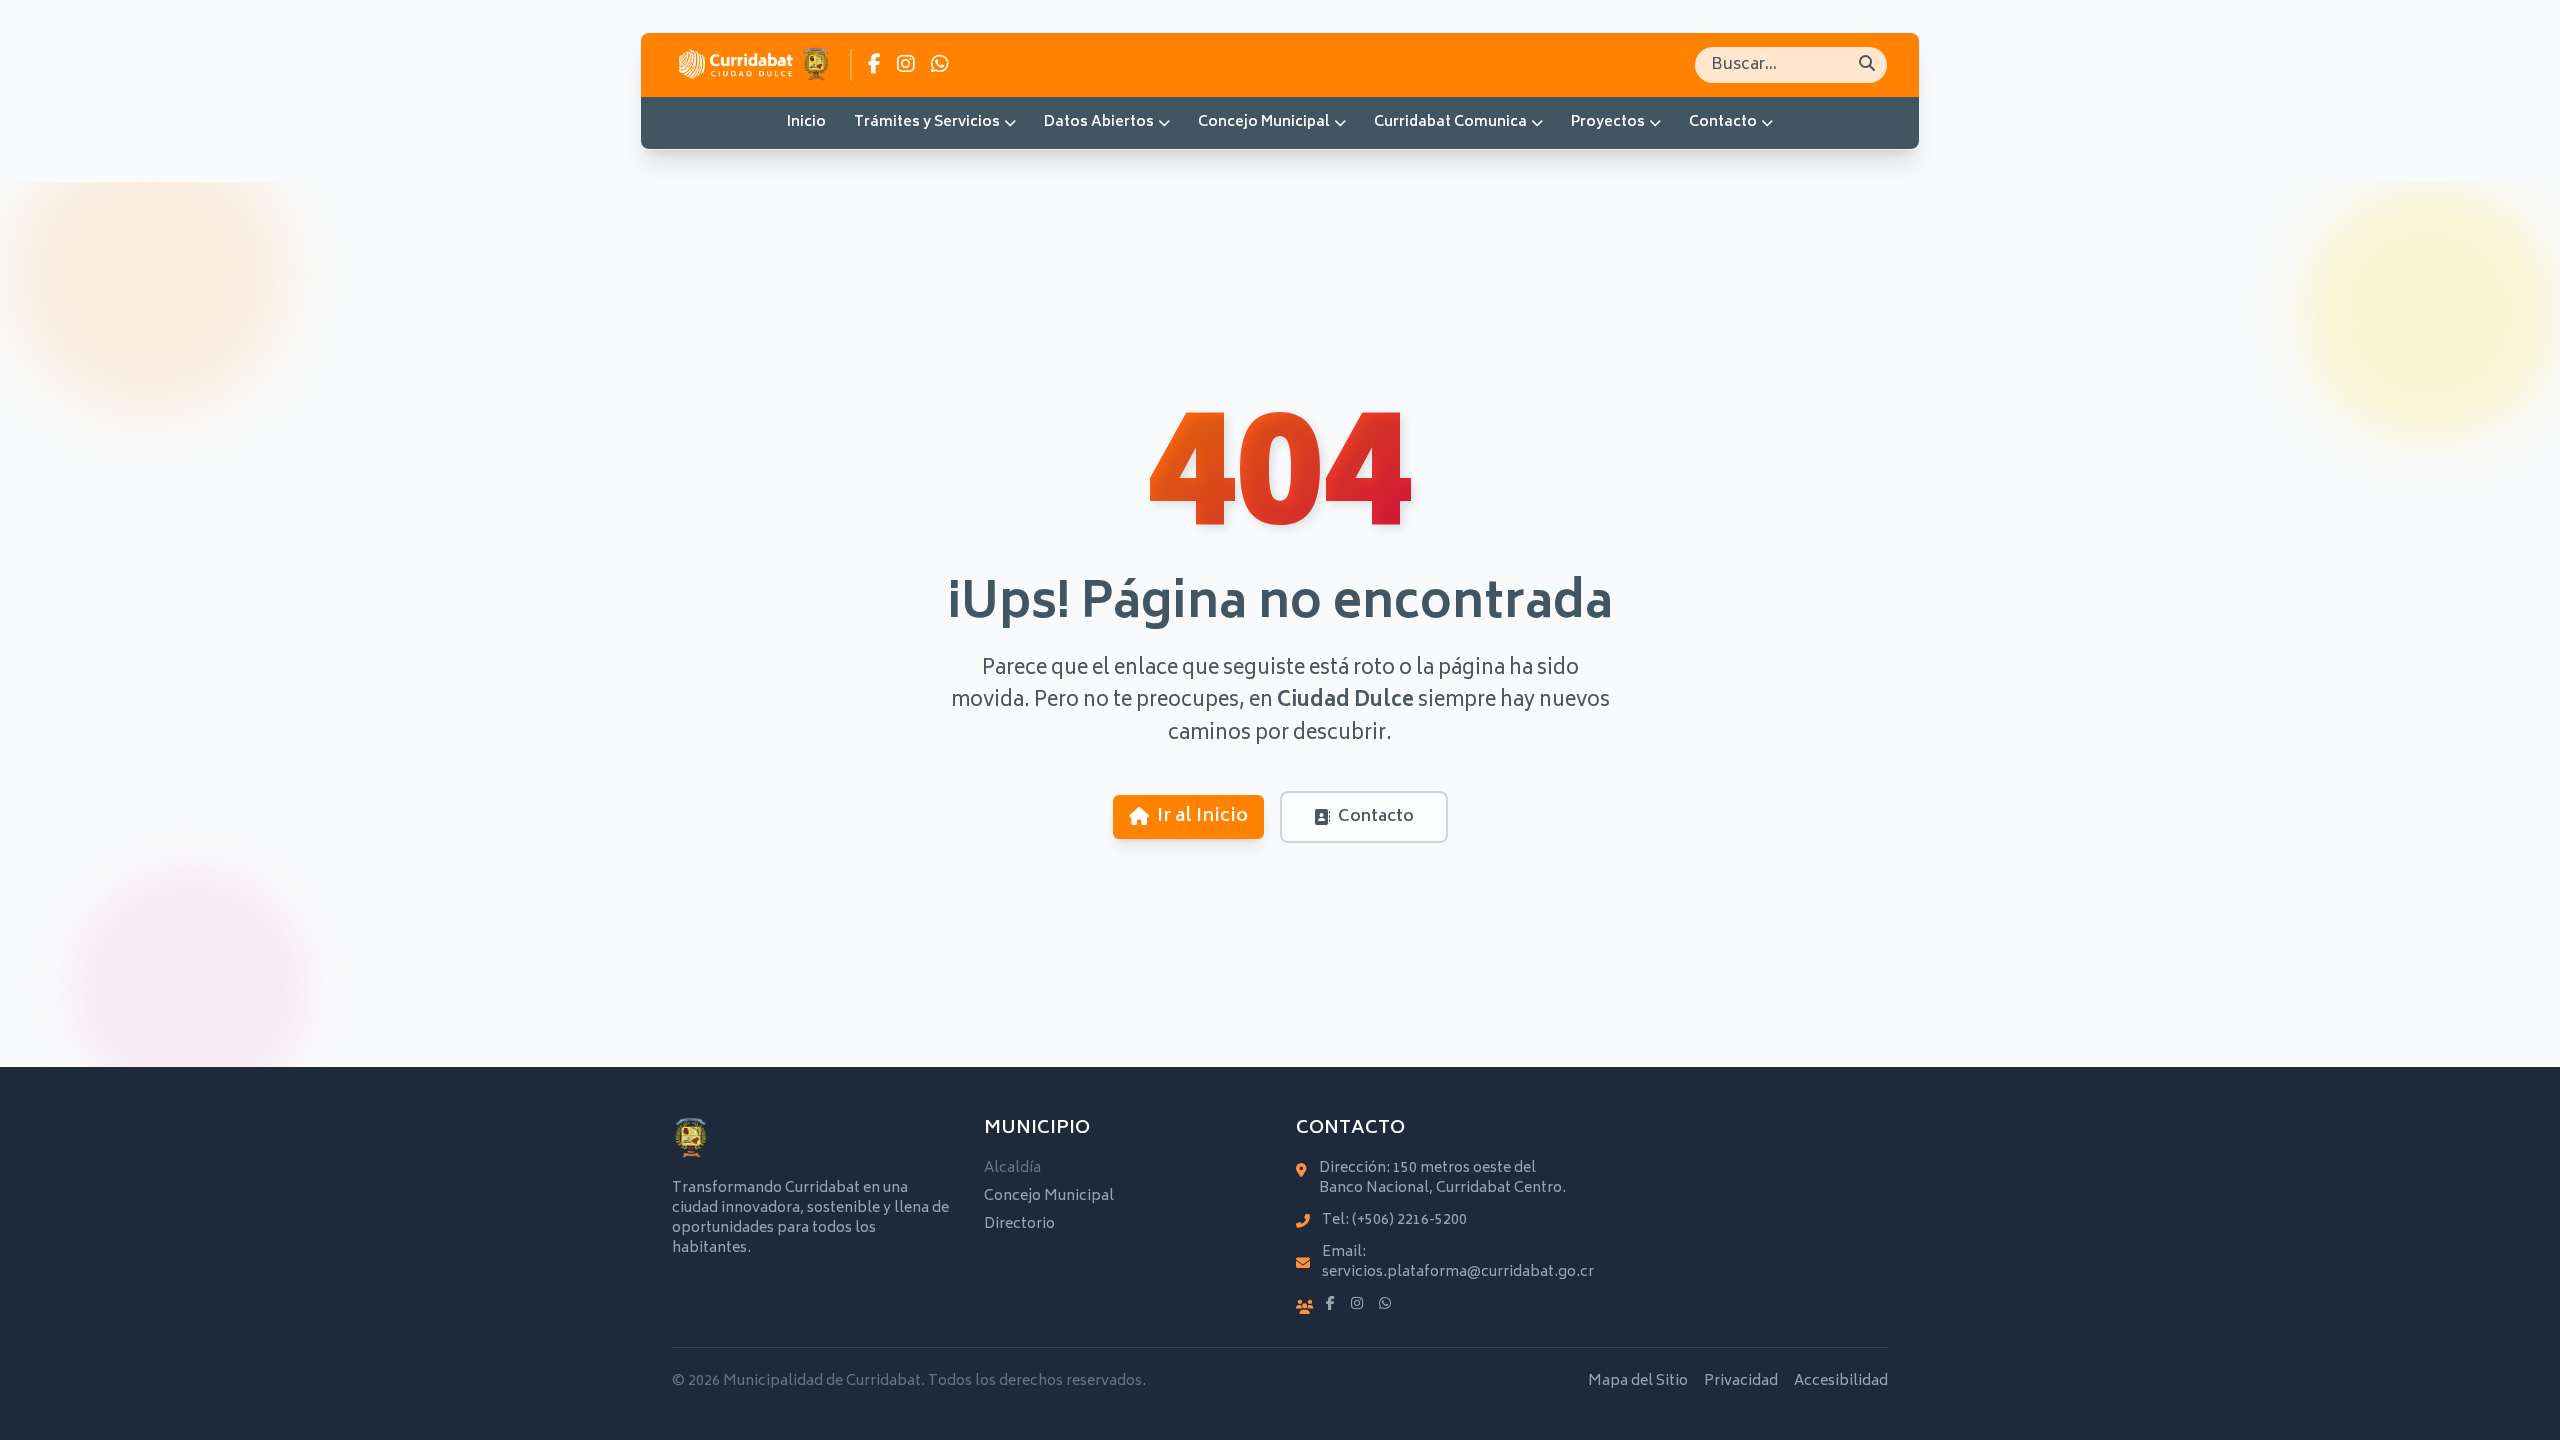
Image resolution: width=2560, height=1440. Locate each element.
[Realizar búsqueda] (1867, 65)
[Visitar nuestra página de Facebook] (874, 65)
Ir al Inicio (1202, 817)
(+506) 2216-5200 (1409, 1220)
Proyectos (1608, 122)
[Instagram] (1357, 1305)
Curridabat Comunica (1450, 122)
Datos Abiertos (1099, 122)
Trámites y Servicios (927, 122)
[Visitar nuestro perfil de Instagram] (906, 65)
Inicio (806, 122)
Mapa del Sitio (1638, 1382)
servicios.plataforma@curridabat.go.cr (1458, 1272)
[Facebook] (1330, 1305)
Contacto (1723, 122)
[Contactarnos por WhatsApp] (940, 65)
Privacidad (1741, 1382)
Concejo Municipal (1264, 122)
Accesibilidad (1841, 1382)
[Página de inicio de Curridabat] (753, 65)
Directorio (1019, 1224)
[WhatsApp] (1385, 1305)
